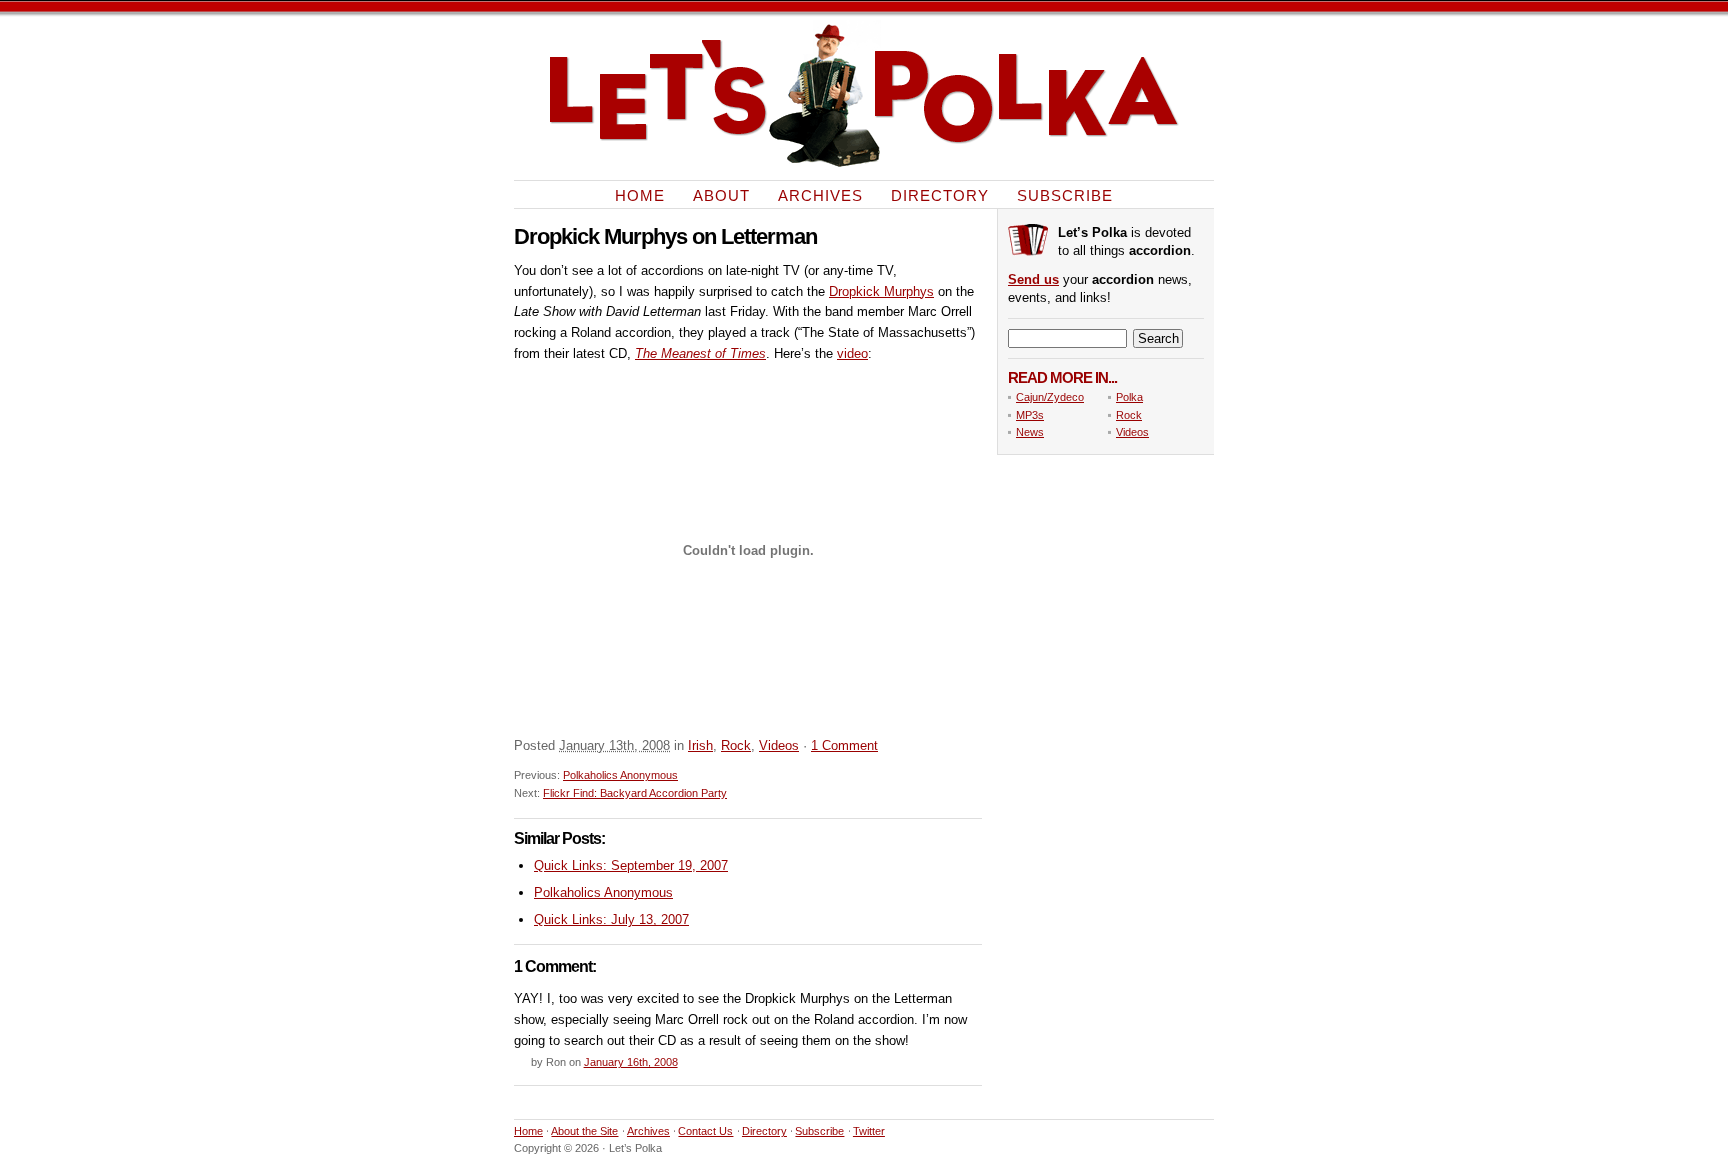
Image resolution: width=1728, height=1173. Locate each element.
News (1030, 432)
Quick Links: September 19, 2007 (631, 865)
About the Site (584, 1131)
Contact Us (705, 1131)
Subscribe (1065, 194)
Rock (736, 745)
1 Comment (844, 745)
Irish (700, 745)
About (721, 194)
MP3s (1030, 415)
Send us (1033, 279)
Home (640, 194)
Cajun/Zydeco (1050, 397)
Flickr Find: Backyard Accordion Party (635, 793)
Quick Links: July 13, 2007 (611, 919)
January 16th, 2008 (631, 1062)
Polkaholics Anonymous (620, 775)
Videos (779, 745)
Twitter (869, 1131)
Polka (1129, 397)
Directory (940, 194)
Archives (820, 194)
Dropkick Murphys (881, 291)
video (852, 353)
